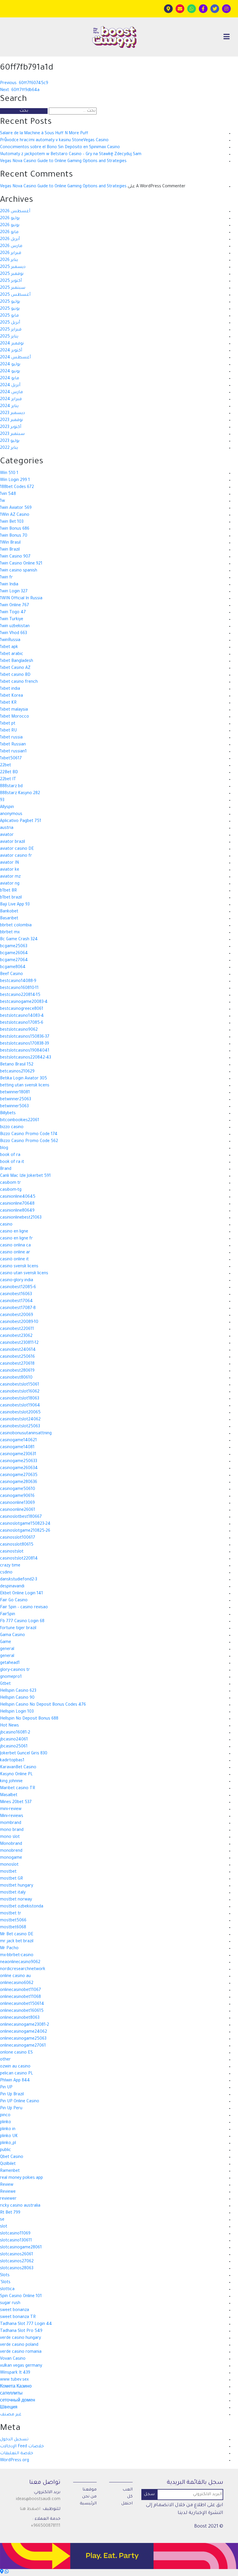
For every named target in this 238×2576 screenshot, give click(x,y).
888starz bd (11, 787)
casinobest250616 (17, 1357)
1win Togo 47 (13, 613)
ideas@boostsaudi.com (38, 2499)
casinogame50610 (18, 1489)
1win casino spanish (19, 571)
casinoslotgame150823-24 (25, 1524)
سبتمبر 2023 (12, 434)
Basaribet (9, 919)
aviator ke (10, 870)
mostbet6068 (13, 1928)
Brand (6, 1169)
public (6, 2150)
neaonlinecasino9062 (20, 1963)
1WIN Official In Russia (21, 599)
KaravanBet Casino (18, 1768)
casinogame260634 (19, 1468)
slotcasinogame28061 (21, 2248)
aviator (7, 835)
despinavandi (12, 1587)
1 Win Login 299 (15, 480)
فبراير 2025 (11, 330)
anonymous (11, 814)
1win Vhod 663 (13, 633)
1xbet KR (8, 703)
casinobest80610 (16, 1378)
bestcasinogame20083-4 (24, 1002)
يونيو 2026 (10, 226)
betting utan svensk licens (25, 1086)
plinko (6, 2123)
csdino (6, 1573)
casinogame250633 (19, 1462)
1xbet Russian (13, 745)
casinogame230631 (18, 1455)
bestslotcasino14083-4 (22, 1016)
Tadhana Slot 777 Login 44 (26, 2324)
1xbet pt (8, 724)
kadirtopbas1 (12, 1761)
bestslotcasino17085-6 (22, 1023)
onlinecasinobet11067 (20, 1990)
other (5, 2060)
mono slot (10, 1837)
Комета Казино (16, 2387)
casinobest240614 (18, 1350)
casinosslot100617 (18, 1538)
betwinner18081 (15, 1093)
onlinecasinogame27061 (23, 2046)
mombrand (11, 1823)
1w (2, 501)
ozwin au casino (15, 2067)
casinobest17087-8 (18, 1308)
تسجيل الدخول (14, 2440)
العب (128, 2490)
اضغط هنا (30, 2509)
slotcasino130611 (16, 2241)
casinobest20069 (17, 1315)
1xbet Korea (11, 696)
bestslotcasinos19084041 (25, 1051)
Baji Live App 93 (15, 905)
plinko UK (9, 2136)
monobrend (11, 1851)
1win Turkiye (12, 620)
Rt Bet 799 (10, 2213)
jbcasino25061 (14, 1747)
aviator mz (10, 877)
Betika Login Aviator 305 (24, 1079)
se (2, 2220)
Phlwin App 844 (15, 2081)
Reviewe (8, 2192)
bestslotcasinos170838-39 (25, 1044)
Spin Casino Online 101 (21, 2297)
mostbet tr (11, 1914)
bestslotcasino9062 (19, 1030)
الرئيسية (88, 2504)
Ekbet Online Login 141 (21, 1594)
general (7, 1649)
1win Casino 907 (15, 557)
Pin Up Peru (11, 2109)
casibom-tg (11, 1190)
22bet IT (8, 780)
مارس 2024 (11, 393)
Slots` (5, 2283)
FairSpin (8, 1615)
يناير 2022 (9, 448)
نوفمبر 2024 (12, 344)
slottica (7, 2290)
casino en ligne (14, 1232)
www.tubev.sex (14, 2380)
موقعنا (90, 2490)
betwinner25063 (16, 1100)
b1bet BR (8, 891)
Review (7, 2185)
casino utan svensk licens (24, 1274)
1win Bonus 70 (14, 536)
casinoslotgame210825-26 (25, 1531)
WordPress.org (15, 2461)
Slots (5, 2276)
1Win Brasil (10, 543)
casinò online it (14, 1260)
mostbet (8, 1872)
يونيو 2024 (10, 372)
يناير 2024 (9, 406)
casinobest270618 (17, 1364)
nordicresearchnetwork (23, 1969)
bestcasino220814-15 (20, 995)
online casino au (15, 1976)
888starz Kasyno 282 (20, 794)
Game (6, 1642)
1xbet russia (11, 738)
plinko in (8, 2130)
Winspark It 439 (15, 2373)
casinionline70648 (17, 1204)
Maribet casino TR (18, 1789)
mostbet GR (11, 1879)
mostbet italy (13, 1893)
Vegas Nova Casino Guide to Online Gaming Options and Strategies (63, 161)
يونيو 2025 (10, 309)
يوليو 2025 (10, 302)
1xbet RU (8, 731)
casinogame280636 (19, 1482)
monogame (11, 1858)
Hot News (9, 1726)
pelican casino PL (17, 2074)
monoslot (9, 1865)
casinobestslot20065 (20, 1413)
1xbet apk (9, 647)
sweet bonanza (15, 2310)
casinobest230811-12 (19, 1343)
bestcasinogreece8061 (22, 1009)
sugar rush (10, 2303)
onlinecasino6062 (17, 1983)
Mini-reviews (12, 1816)
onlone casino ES (16, 2053)
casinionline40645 (18, 1197)
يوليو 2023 (10, 441)
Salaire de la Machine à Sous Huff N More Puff (44, 134)
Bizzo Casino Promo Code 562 (29, 1141)
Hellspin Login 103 (17, 1712)
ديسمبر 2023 (12, 413)
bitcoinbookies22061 (20, 1121)
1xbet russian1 (13, 752)
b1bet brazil (11, 898)
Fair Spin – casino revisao (24, 1608)
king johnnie (11, 1782)
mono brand (12, 1830)
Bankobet (9, 912)
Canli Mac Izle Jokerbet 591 (25, 1176)
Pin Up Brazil (12, 2095)
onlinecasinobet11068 (20, 1997)
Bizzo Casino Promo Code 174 (29, 1134)
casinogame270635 (19, 1475)
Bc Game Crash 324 (19, 940)
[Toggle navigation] (227, 37)
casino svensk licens (19, 1267)
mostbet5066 (13, 1921)
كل (130, 2497)
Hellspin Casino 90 (17, 1698)
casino (6, 1225)
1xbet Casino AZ (15, 668)
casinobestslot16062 (20, 1392)
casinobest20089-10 (19, 1322)
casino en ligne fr (16, 1239)
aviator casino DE (17, 849)
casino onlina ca (15, 1246)
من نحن (89, 2497)
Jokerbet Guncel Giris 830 (24, 1754)
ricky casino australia (20, 2206)
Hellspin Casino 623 (18, 1691)
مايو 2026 (9, 233)
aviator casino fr (16, 856)
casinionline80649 (17, 1211)
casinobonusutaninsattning (26, 1434)
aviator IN (9, 863)
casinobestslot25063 (20, 1427)
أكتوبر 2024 (11, 351)
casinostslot (12, 1552)
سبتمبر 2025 (13, 288)
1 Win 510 (9, 473)
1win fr (6, 578)
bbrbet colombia (16, 926)
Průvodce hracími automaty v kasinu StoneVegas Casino (54, 141)
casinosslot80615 (17, 1545)
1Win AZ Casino (15, 515)
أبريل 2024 (10, 386)
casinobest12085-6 (18, 1288)
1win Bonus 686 (15, 529)
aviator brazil (12, 842)
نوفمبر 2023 (11, 420)
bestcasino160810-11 (19, 988)
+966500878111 (46, 2526)
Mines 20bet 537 (16, 1802)
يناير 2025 (9, 337)
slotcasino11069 (15, 2234)
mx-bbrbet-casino (17, 1956)
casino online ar (15, 1253)
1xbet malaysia (14, 710)
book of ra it (12, 1162)
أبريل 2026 (10, 239)
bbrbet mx (10, 933)
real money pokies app (21, 2178)
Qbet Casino (12, 2157)
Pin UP (6, 2088)
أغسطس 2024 (15, 358)
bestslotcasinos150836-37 (25, 1037)
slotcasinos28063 (17, 2269)
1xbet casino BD (15, 675)
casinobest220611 (17, 1329)
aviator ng (10, 884)
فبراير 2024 (11, 400)
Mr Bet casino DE (17, 1935)
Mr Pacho (9, 1949)
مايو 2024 (10, 379)
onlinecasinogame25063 (23, 2039)
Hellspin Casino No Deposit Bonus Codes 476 (43, 1705)
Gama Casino (12, 1635)
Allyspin (7, 807)
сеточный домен (18, 2401)
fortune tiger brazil (18, 1629)
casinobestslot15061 (20, 1385)
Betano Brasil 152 (17, 1065)
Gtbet (5, 1684)
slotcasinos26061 (17, 2255)
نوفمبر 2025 (12, 274)
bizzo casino (12, 1128)
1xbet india (10, 689)
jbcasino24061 (14, 1740)
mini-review (11, 1809)
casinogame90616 (17, 1496)
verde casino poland (19, 2345)
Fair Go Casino (14, 1601)
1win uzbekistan (15, 627)
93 (2, 800)
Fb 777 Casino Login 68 (22, 1622)
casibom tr (10, 1183)
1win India (9, 585)
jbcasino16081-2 (15, 1733)
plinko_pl (8, 2143)
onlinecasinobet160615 (22, 2011)
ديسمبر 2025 (13, 267)
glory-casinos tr (15, 1670)
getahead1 (10, 1663)
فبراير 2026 (11, 253)
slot (4, 2227)
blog (4, 1148)
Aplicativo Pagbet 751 (21, 821)
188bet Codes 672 (17, 487)
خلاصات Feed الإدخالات (22, 2447)
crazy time (10, 1566)
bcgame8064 (13, 967)
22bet (6, 766)
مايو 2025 (9, 316)
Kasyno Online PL (16, 1775)
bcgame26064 (14, 954)
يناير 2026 (9, 260)
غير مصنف (11, 2415)
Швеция (9, 2408)
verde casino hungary (20, 2338)
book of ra (10, 1155)
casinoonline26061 (18, 1510)
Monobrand (11, 1844)
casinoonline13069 (17, 1503)
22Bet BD (9, 773)
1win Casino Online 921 (21, 564)
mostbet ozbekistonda (22, 1907)
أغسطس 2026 (15, 212)
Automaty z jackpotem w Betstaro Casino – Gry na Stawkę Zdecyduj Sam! (71, 155)
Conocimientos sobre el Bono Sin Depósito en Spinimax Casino (60, 148)
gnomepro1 (11, 1677)
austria (7, 828)
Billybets (8, 1114)
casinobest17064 (16, 1301)
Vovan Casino (13, 2359)
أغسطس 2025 (15, 295)
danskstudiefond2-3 (19, 1580)
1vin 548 (8, 494)
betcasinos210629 (17, 1072)
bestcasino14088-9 (18, 981)
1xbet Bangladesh (17, 661)
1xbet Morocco (15, 717)
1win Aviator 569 (16, 508)
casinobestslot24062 (20, 1420)
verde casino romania (21, 2352)
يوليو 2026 (10, 219)
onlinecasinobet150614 (22, 2004)
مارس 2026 (11, 246)
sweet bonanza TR (18, 2317)
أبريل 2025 (10, 323)
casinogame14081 (17, 1448)
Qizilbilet (8, 2164)
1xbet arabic (12, 654)
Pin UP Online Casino (20, 2102)
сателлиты (11, 2394)
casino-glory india (17, 1281)
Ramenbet (10, 2171)
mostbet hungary (17, 1886)
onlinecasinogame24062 (24, 2032)
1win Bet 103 (12, 522)
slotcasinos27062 (17, 2262)
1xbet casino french (19, 682)
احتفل (127, 2504)
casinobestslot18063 (20, 1399)
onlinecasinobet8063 (20, 2018)
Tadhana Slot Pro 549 (21, 2331)
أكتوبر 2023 (11, 427)
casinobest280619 (17, 1371)
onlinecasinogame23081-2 (25, 2025)
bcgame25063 (14, 947)
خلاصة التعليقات (17, 2454)
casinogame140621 (18, 1441)
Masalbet (9, 1796)
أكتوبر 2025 (11, 281)
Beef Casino (11, 974)
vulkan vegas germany (21, 2366)
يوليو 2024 (10, 365)
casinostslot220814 (19, 1559)
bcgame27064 (14, 961)
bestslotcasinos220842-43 (26, 1058)
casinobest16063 (16, 1295)
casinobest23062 (16, 1336)
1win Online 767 (15, 606)
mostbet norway (16, 1900)
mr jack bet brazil (17, 1942)
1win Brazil (10, 550)
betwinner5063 (14, 1107)
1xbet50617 (11, 759)
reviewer (8, 2199)
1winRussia (10, 640)
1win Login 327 (14, 592)
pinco (5, 2116)
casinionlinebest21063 (21, 1218)
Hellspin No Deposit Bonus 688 (29, 1719)
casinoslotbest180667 (21, 1517)
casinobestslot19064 (20, 1406)
